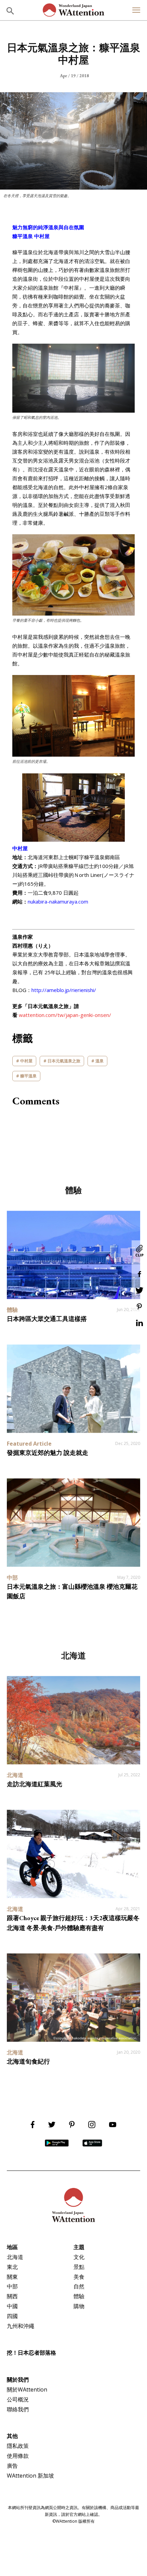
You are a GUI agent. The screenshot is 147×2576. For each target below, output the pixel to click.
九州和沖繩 (21, 2326)
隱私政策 (18, 2446)
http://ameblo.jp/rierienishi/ (64, 990)
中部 (12, 2286)
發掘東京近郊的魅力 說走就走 (48, 1453)
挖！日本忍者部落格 (31, 2353)
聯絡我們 (18, 2409)
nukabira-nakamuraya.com (58, 901)
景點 (79, 2267)
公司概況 (18, 2399)
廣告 (12, 2466)
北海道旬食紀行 (28, 2061)
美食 (79, 2277)
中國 (12, 2306)
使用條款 (18, 2456)
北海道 (15, 2257)
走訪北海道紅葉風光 (35, 1784)
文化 (79, 2257)
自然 (79, 2286)
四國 (12, 2316)
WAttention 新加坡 (30, 2476)
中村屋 (26, 1061)
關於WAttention (27, 2389)
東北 (12, 2267)
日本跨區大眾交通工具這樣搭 (47, 1319)
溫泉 (99, 1061)
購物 (79, 2306)
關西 (12, 2296)
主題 (79, 2247)
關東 (12, 2277)
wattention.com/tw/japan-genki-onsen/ (65, 1015)
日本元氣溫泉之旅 (64, 1061)
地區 (12, 2247)
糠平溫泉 (28, 1076)
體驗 (79, 2296)
